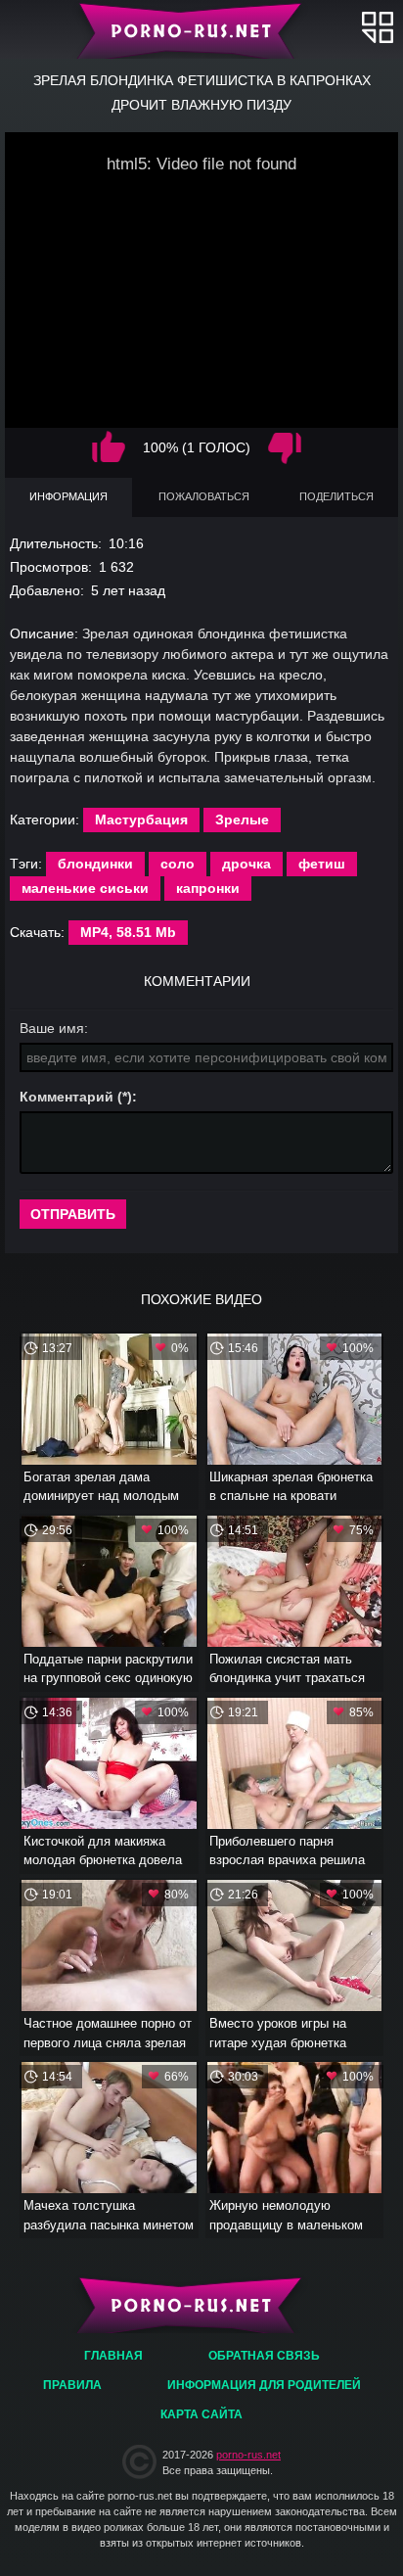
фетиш (322, 864)
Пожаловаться (204, 496)
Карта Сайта (201, 2414)
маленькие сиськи (85, 888)
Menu (378, 27)
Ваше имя (52, 1028)
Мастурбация (141, 820)
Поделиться (336, 496)
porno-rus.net (248, 2455)
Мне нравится (109, 448)
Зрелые (242, 820)
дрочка (246, 864)
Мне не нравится (285, 448)
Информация (68, 496)
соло (178, 864)
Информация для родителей (264, 2385)
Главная (202, 29)
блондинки (95, 864)
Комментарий (67, 1097)
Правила (72, 2385)
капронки (208, 888)
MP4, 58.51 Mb (128, 932)
